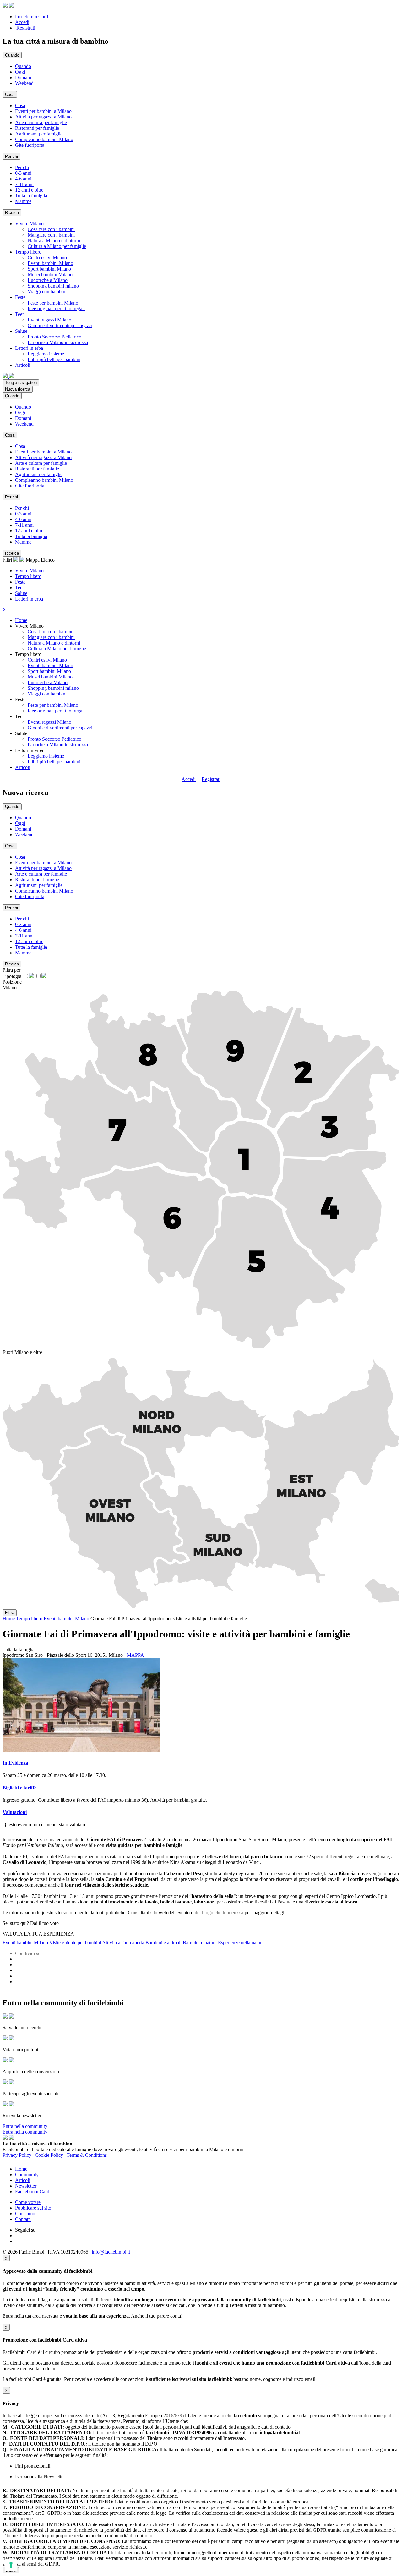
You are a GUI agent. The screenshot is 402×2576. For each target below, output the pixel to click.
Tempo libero (28, 576)
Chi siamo (25, 2213)
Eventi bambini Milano (50, 263)
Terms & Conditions (87, 2155)
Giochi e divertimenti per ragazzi (60, 325)
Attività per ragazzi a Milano (43, 117)
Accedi (22, 22)
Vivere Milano (29, 571)
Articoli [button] (23, 365)
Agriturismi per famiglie (39, 134)
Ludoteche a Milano (48, 280)
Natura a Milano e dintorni (54, 241)
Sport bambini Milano (49, 269)
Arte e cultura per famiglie (41, 122)
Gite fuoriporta (30, 145)
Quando (23, 66)
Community (27, 2175)
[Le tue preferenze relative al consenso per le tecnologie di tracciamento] (11, 2565)
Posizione (12, 982)
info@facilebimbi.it (111, 2252)
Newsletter (26, 2186)
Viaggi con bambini (47, 291)
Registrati (26, 28)
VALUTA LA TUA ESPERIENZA (38, 1934)
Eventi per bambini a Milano (43, 111)
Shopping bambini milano (53, 286)
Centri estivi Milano (47, 258)
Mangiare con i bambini (51, 235)
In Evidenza (15, 1763)
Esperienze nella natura (241, 1943)
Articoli (23, 767)
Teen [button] (20, 314)
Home (21, 620)
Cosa (20, 105)
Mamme (23, 201)
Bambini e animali (163, 1943)
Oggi (20, 72)
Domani (23, 77)
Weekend (24, 83)
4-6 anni (23, 179)
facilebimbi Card (32, 16)
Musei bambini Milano (50, 275)
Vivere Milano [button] (29, 224)
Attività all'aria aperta (123, 1943)
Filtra (10, 1613)
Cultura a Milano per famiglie (57, 246)
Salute (21, 593)
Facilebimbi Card (32, 2192)
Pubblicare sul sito (33, 2208)
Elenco (48, 560)
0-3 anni (23, 173)
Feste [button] (20, 297)
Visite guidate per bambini (75, 1943)
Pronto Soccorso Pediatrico (54, 337)
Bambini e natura (200, 1943)
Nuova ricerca (18, 389)
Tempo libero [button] (28, 252)
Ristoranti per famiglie (37, 128)
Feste (20, 582)
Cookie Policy (49, 2155)
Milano (10, 988)
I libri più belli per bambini (54, 359)
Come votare (28, 2202)
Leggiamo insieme (46, 354)
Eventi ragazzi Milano (49, 320)
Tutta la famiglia (31, 196)
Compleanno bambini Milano (44, 139)
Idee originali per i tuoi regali (56, 308)
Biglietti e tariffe (19, 1788)
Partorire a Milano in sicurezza (58, 342)
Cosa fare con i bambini (51, 229)
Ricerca (12, 213)
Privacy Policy (17, 2155)
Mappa (33, 560)
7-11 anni (24, 184)
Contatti (23, 2219)
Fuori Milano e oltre (22, 1352)
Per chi (22, 167)
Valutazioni (15, 1812)
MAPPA (136, 1655)
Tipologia (12, 976)
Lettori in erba (29, 599)
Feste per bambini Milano (53, 303)
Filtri (8, 560)
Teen (20, 588)
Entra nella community (25, 2126)
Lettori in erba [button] (29, 348)
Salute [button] (21, 331)
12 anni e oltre (29, 190)
